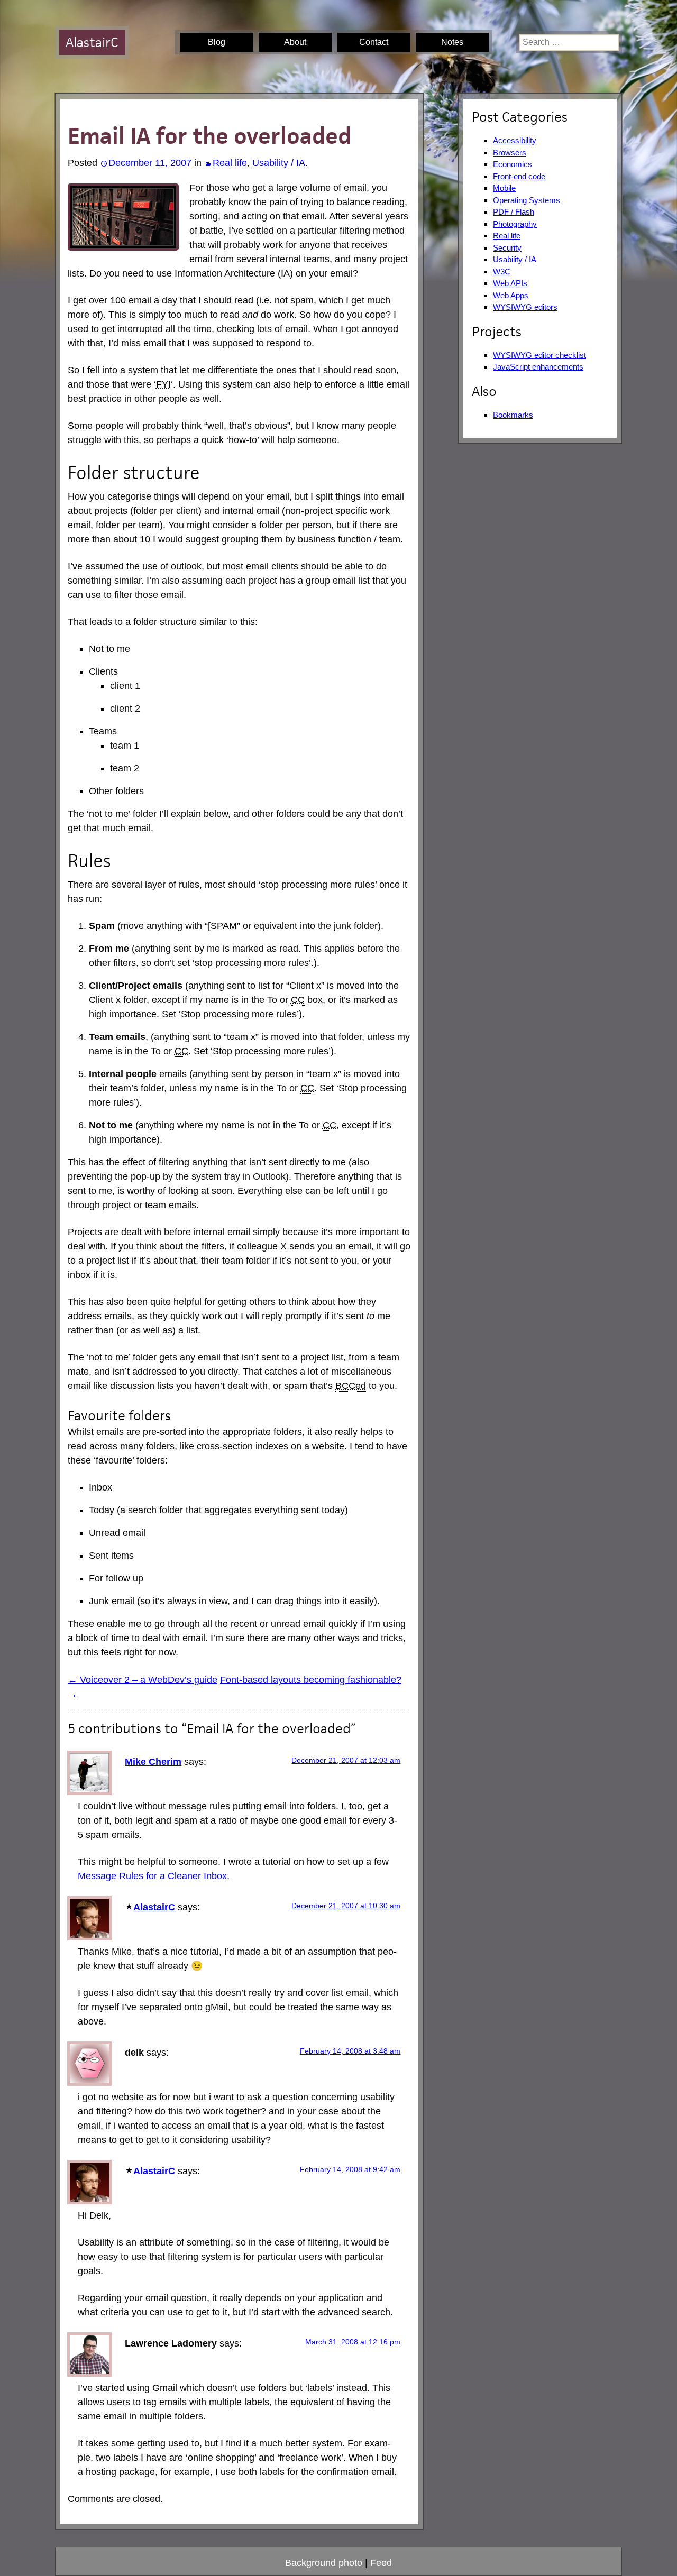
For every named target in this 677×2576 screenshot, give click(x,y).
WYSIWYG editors (525, 307)
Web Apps (511, 295)
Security (507, 248)
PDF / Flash (514, 212)
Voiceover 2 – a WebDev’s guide (143, 1680)
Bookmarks (513, 415)
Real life (230, 163)
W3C (502, 272)
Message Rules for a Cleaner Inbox (152, 1876)
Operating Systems (527, 200)
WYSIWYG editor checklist (539, 355)
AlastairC (92, 42)
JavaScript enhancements (538, 367)
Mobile (504, 188)
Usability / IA (279, 163)
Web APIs (510, 283)
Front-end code (519, 176)
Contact (374, 42)
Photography (515, 224)
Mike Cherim (153, 1762)
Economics (513, 164)
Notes (452, 42)
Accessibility (515, 140)
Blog (217, 42)
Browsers (510, 153)
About (295, 42)
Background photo (324, 2563)
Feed (381, 2563)
